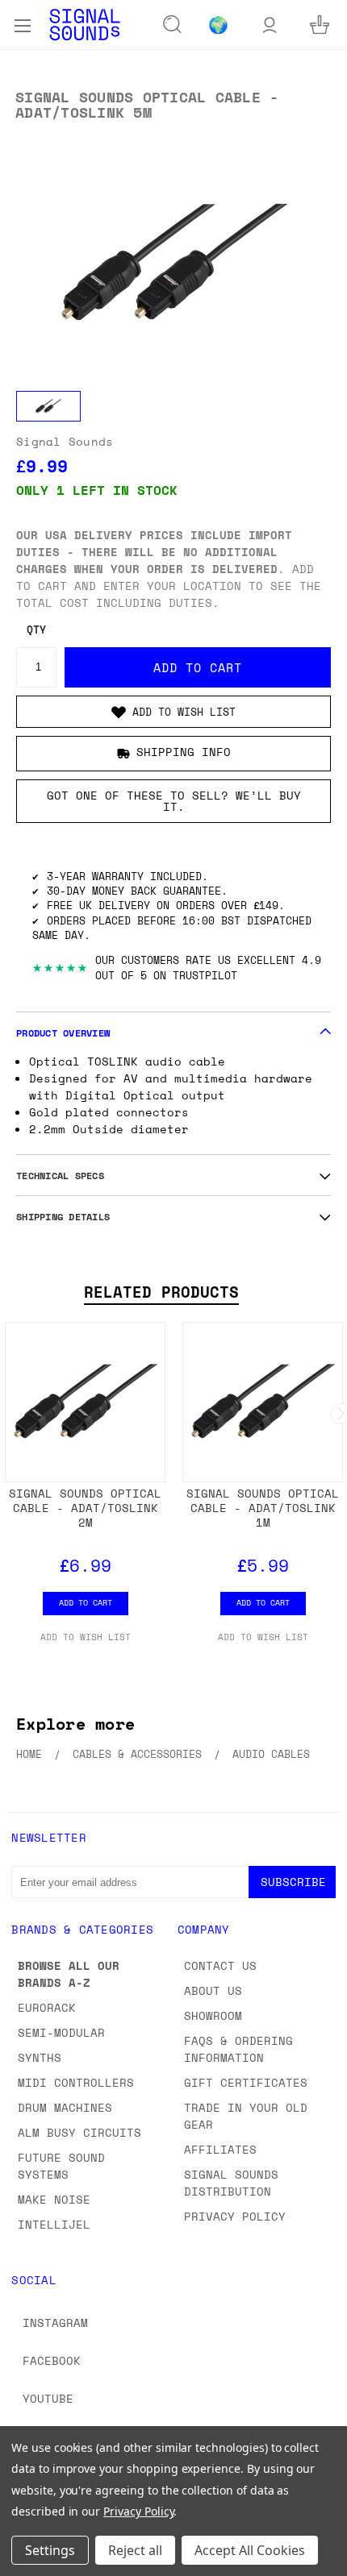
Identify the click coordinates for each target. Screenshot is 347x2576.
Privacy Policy (235, 2216)
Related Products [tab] (161, 1292)
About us (213, 1990)
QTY (36, 630)
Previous (25, 2560)
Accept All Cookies (250, 2550)
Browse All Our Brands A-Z (69, 1974)
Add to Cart (86, 1602)
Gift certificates (246, 2082)
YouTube (48, 2398)
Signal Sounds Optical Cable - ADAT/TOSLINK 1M (263, 1508)
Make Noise (54, 2199)
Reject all (135, 2550)
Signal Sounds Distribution (231, 2183)
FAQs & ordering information (238, 2049)
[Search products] (173, 25)
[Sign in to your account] (270, 25)
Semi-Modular (61, 2032)
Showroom (213, 2015)
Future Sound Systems (61, 2166)
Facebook (52, 2360)
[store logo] (85, 25)
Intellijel (54, 2224)
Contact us (220, 1965)
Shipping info (184, 752)
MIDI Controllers (76, 2082)
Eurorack (47, 2007)
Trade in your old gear (246, 2116)
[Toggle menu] (22, 24)
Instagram (55, 2323)
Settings (50, 2550)
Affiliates (220, 2149)
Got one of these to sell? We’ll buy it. (174, 801)
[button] (173, 712)
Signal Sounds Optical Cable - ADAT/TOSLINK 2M (85, 1508)
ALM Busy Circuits (79, 2132)
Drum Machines (65, 2107)
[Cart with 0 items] (320, 25)
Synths (40, 2057)
